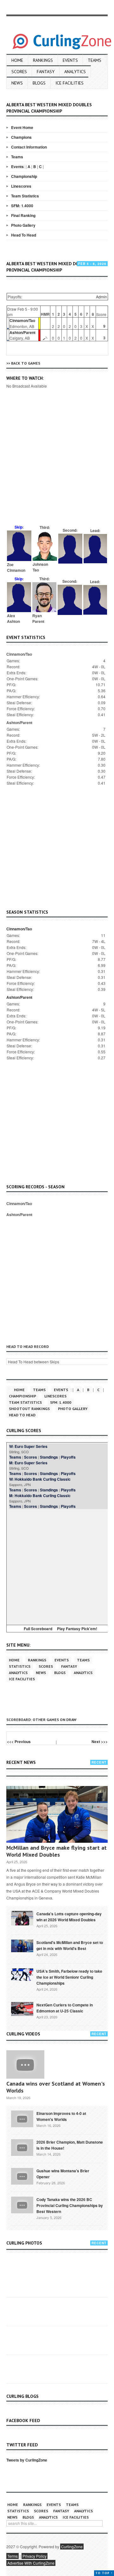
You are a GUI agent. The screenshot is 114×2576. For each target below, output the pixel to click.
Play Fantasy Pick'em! (77, 1629)
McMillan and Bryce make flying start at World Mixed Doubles (57, 1851)
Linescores (21, 186)
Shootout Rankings (29, 1409)
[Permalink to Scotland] (22, 1945)
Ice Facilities (70, 83)
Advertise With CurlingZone (31, 2563)
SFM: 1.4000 (22, 206)
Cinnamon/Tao (22, 320)
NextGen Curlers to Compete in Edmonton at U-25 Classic (65, 2008)
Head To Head (24, 235)
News (17, 83)
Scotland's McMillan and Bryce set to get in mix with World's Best (70, 1945)
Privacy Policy (35, 2556)
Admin (101, 297)
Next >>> (100, 1742)
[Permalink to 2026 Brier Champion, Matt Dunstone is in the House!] (22, 2147)
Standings (49, 1457)
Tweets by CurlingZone (27, 2460)
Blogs (39, 83)
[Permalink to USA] (22, 1974)
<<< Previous (19, 1742)
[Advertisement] (57, 465)
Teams (95, 60)
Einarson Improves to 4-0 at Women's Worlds (61, 2116)
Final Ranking (23, 215)
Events (70, 60)
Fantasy (46, 72)
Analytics (75, 72)
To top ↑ (104, 2573)
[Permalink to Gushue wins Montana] (22, 2176)
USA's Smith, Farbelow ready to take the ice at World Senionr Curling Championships (69, 1977)
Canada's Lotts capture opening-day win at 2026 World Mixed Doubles (69, 1917)
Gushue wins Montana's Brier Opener (63, 2174)
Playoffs (68, 1457)
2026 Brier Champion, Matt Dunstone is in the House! (70, 2145)
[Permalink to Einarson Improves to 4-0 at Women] (22, 2118)
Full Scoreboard (38, 1629)
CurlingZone (72, 2547)
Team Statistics (25, 196)
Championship (24, 176)
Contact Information (29, 147)
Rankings (43, 60)
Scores (19, 72)
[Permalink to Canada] (22, 1918)
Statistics (20, 1666)
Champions (21, 137)
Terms (13, 2556)
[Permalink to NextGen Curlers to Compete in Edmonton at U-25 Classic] (22, 2008)
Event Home (22, 127)
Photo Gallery (23, 225)
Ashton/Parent (22, 332)
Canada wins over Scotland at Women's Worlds (56, 2087)
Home (17, 60)
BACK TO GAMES (26, 363)
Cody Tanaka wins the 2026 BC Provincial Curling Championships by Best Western (70, 2205)
